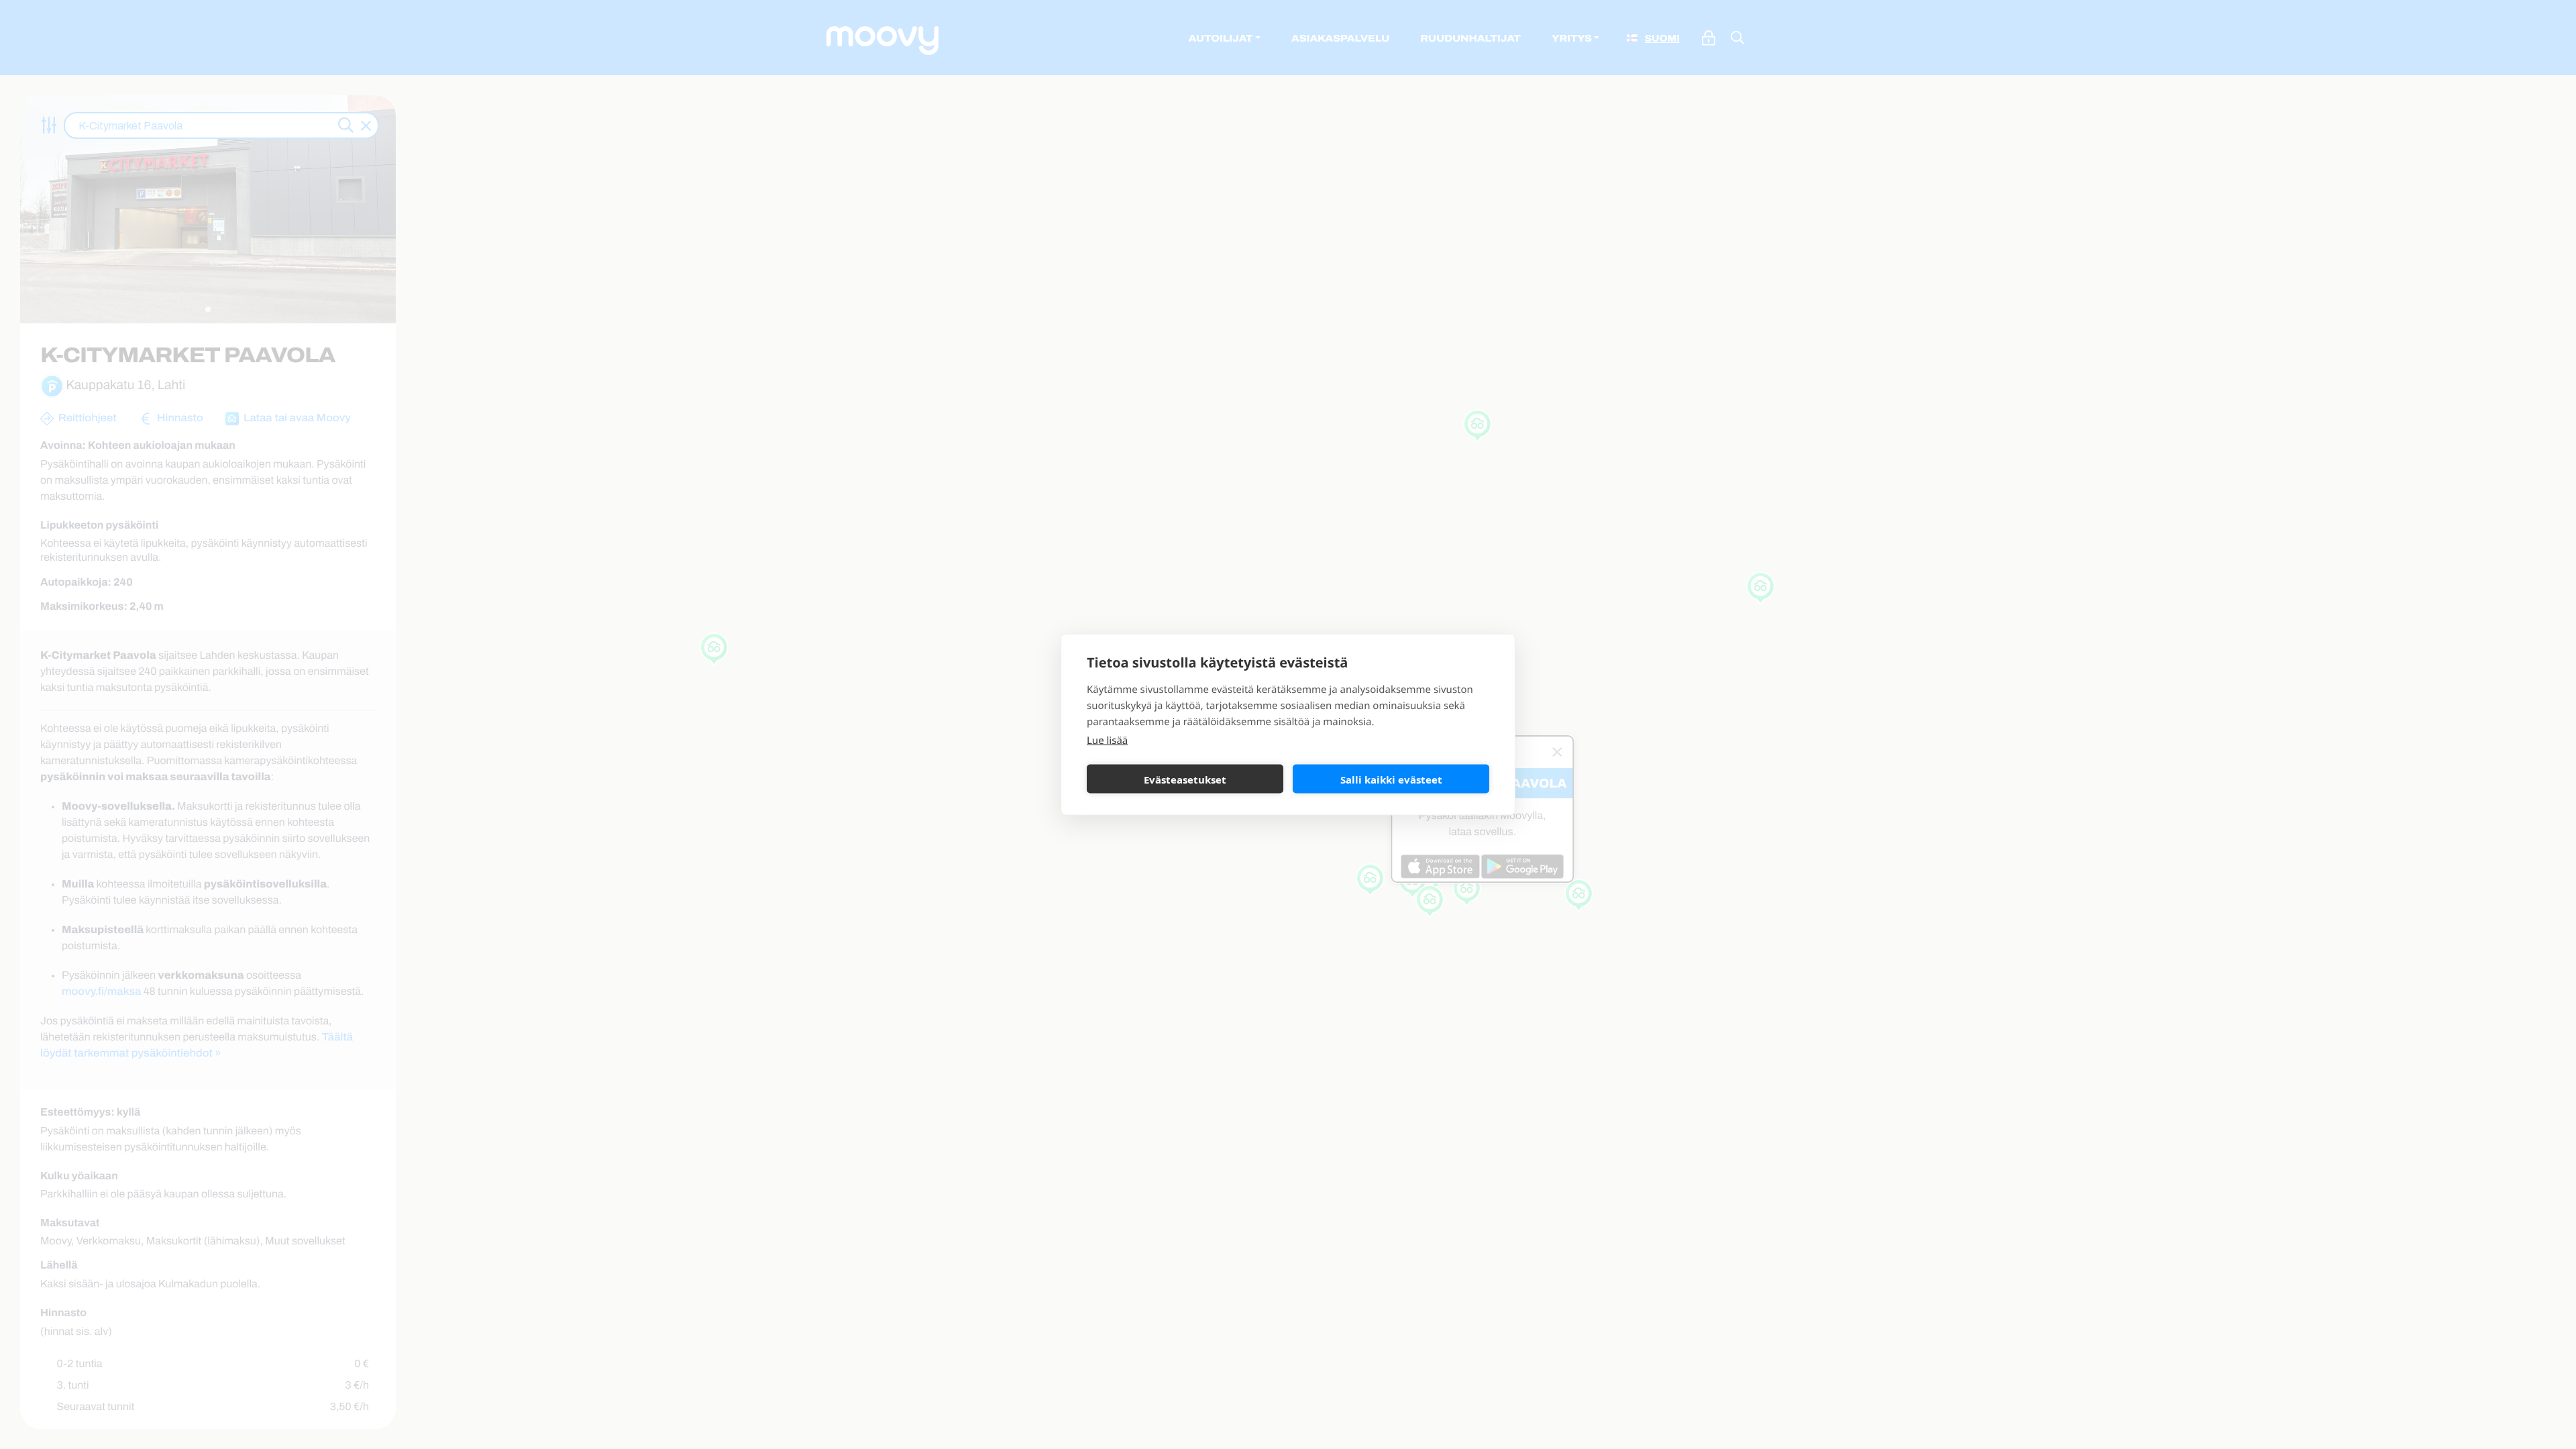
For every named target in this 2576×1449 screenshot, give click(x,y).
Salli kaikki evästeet (1391, 779)
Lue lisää (1107, 741)
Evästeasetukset (1185, 779)
